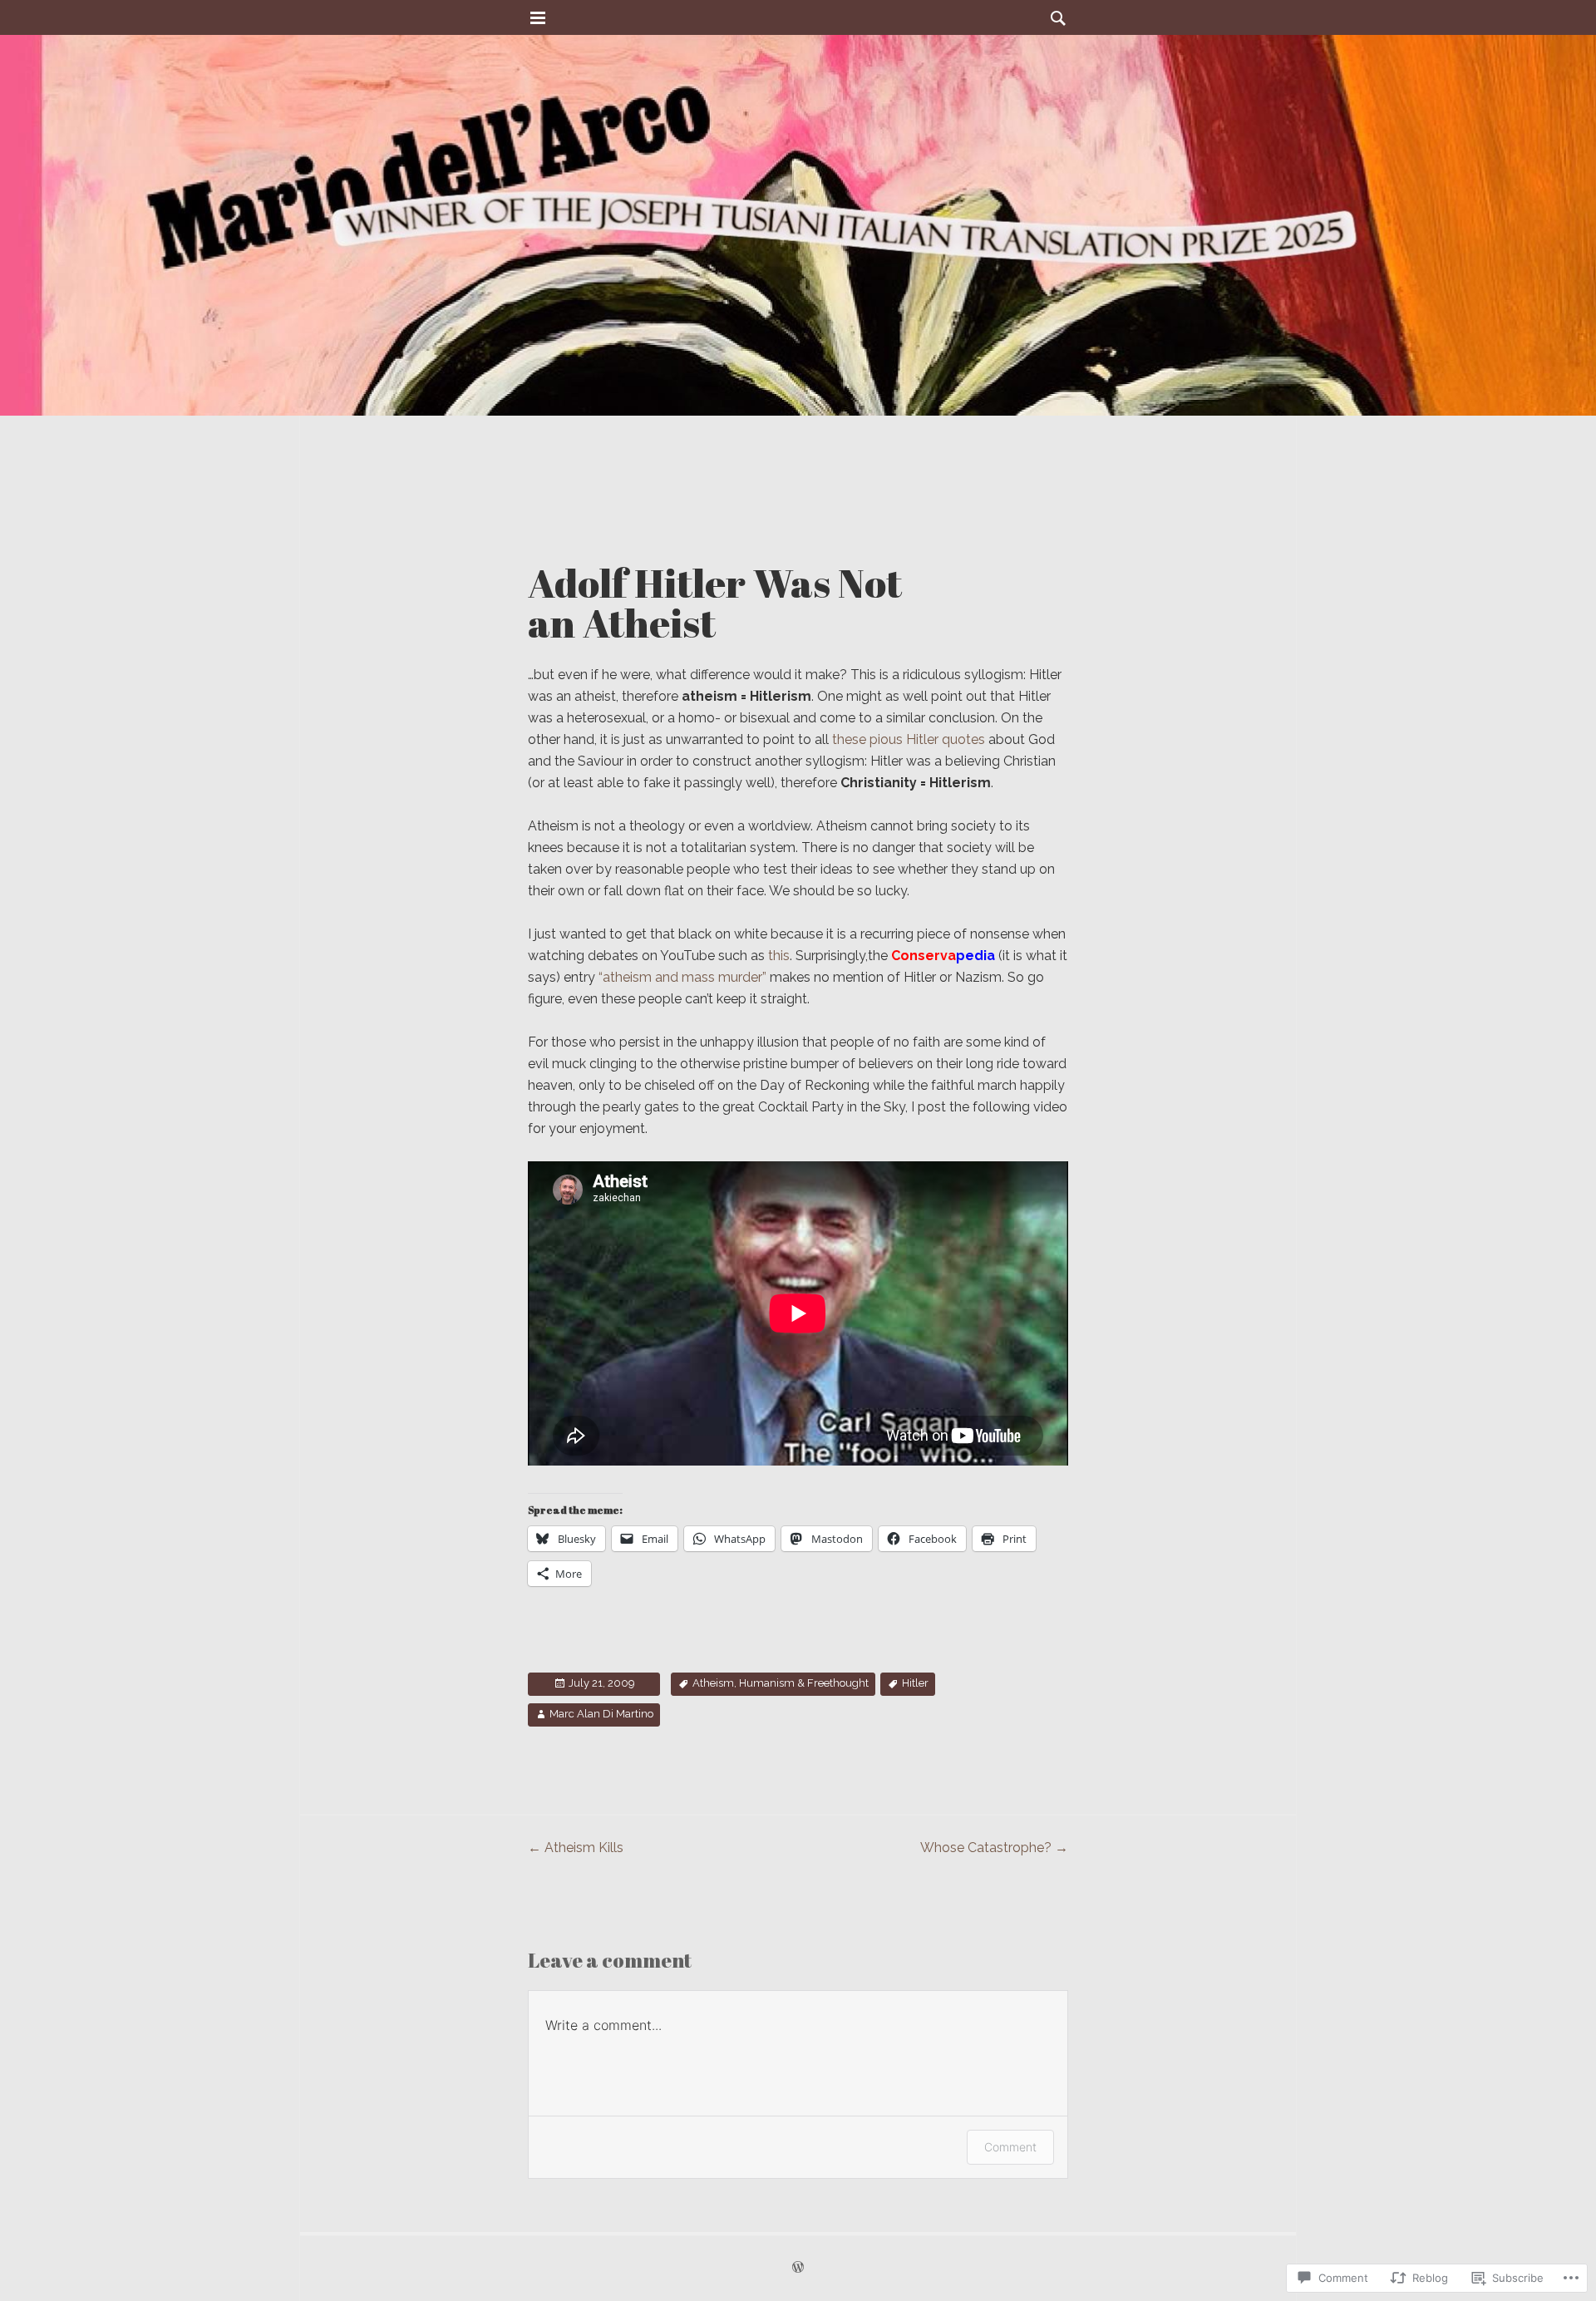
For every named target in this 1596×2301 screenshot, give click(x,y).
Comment (1010, 2147)
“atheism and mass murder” (682, 977)
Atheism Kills (576, 1848)
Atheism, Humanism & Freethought (781, 1683)
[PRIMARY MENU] (538, 18)
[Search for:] (1054, 18)
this (779, 956)
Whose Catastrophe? (994, 1848)
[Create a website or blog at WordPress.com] (798, 2268)
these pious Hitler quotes (910, 739)
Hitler (915, 1683)
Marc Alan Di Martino (601, 1714)
